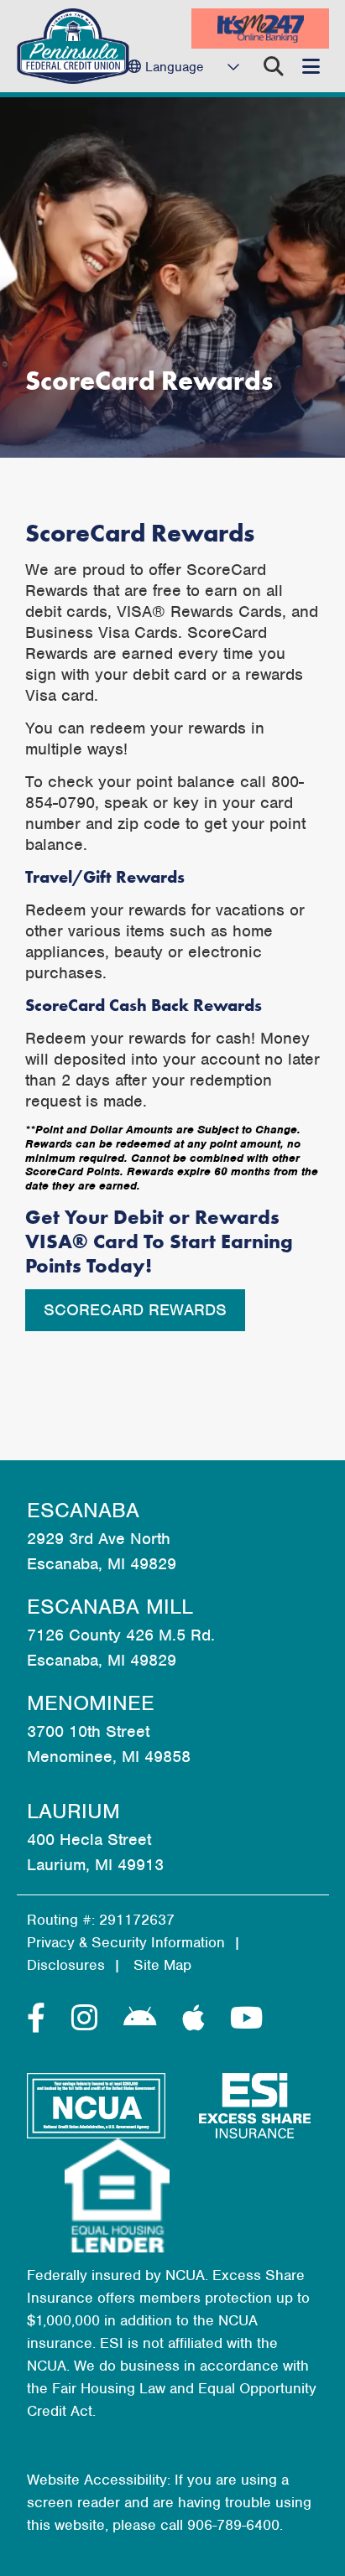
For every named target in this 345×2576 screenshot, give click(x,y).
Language (174, 67)
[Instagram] (89, 2019)
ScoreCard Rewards (135, 1310)
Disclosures (66, 1965)
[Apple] (198, 2019)
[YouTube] (246, 2019)
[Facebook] (41, 2019)
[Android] (144, 2019)
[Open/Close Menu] (311, 66)
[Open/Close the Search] (274, 66)
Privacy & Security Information (126, 1942)
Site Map (162, 1965)
